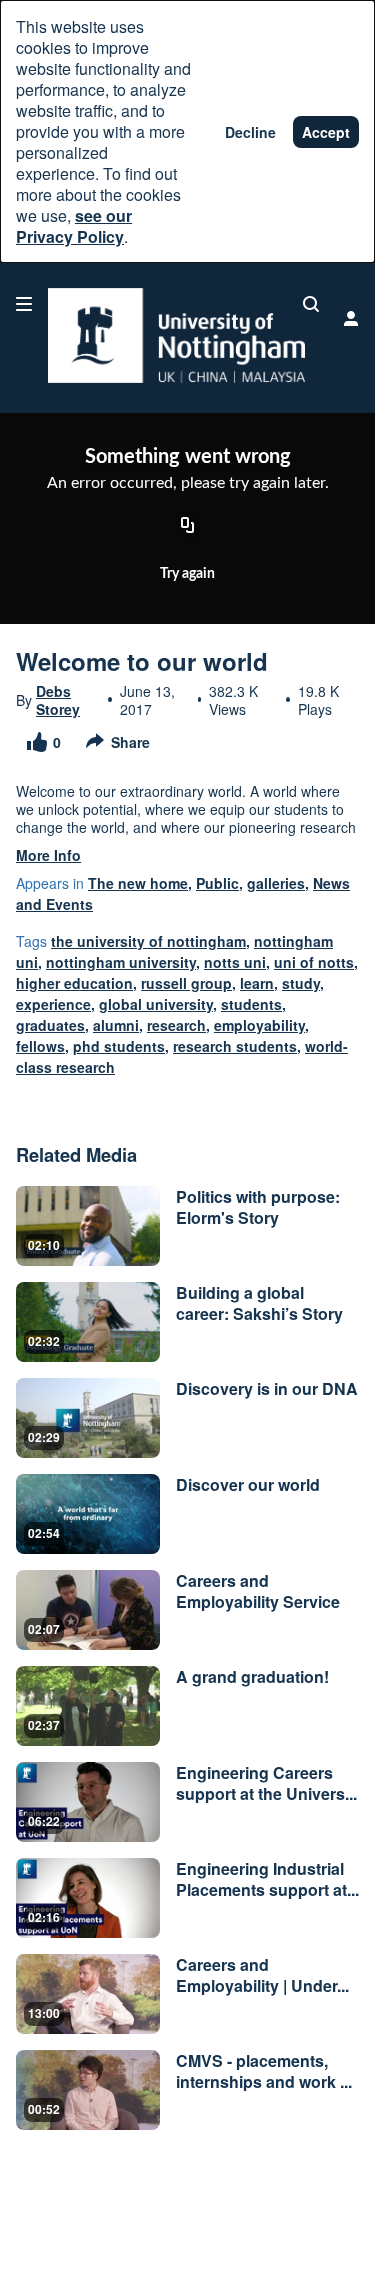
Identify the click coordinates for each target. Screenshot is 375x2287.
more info (48, 855)
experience (53, 1004)
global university (156, 1004)
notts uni (235, 962)
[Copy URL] (188, 526)
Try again (187, 574)
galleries (276, 883)
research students (235, 1046)
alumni (116, 1025)
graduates (50, 1025)
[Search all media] (311, 304)
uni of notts (314, 962)
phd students (119, 1046)
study (301, 983)
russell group (186, 983)
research (176, 1025)
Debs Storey (58, 700)
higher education (74, 983)
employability (259, 1025)
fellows (40, 1046)
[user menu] (351, 318)
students (251, 1004)
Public (217, 883)
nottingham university (121, 962)
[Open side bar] (24, 304)
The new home (138, 883)
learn (257, 983)
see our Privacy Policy (74, 226)
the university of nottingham (148, 941)
